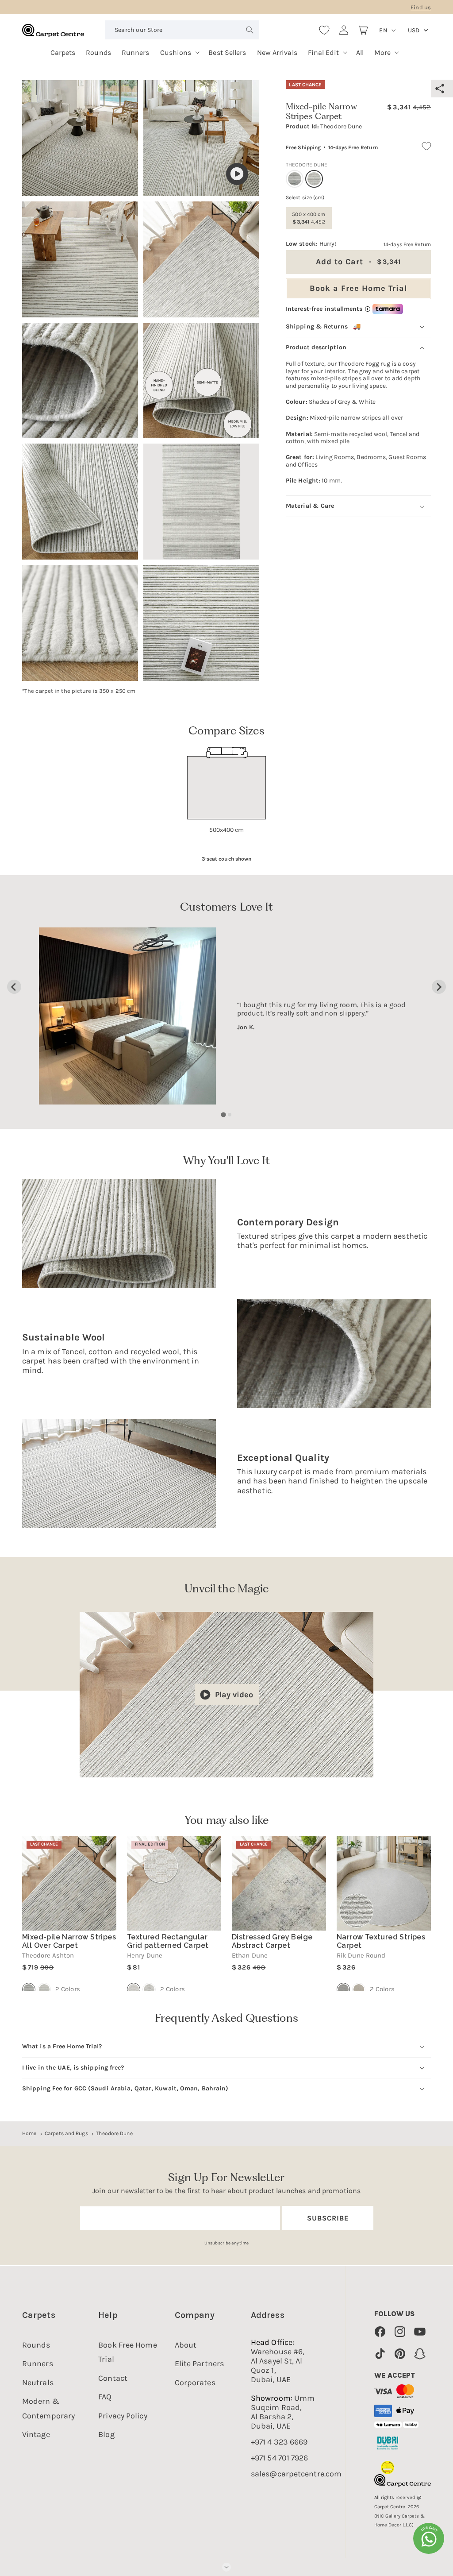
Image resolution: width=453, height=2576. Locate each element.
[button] (179, 49)
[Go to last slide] (14, 987)
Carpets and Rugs (66, 2133)
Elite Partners (199, 2364)
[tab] (223, 1115)
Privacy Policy (123, 2416)
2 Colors (68, 1989)
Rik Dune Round (361, 1956)
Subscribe (328, 2218)
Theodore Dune (114, 2133)
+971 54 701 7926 (280, 2458)
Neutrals (38, 2383)
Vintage (36, 2434)
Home (29, 2133)
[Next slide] (439, 987)
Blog (106, 2434)
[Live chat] (429, 2538)
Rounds (36, 2345)
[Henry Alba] (149, 1989)
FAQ (105, 2397)
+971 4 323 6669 (279, 2442)
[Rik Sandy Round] (359, 1989)
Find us (421, 7)
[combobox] (182, 30)
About (186, 2345)
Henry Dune (145, 1956)
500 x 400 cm (309, 218)
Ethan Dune (250, 1956)
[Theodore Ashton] (295, 179)
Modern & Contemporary (48, 2408)
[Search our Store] (250, 30)
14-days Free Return (353, 147)
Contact (113, 2378)
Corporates (195, 2383)
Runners (38, 2364)
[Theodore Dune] (44, 1989)
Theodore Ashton (48, 1956)
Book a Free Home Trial (358, 288)
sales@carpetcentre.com (296, 2474)
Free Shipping (303, 147)
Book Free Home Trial (127, 2352)
